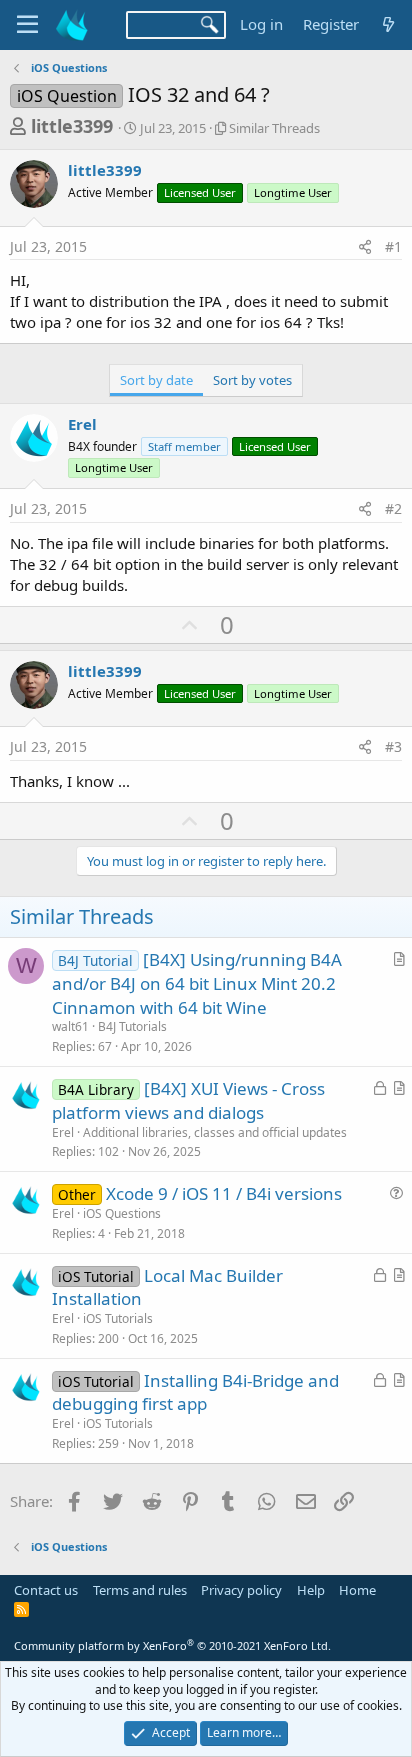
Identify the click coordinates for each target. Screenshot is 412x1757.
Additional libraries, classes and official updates (215, 1132)
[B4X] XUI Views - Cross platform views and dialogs (188, 1100)
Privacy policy (241, 1590)
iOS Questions (122, 1213)
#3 (393, 746)
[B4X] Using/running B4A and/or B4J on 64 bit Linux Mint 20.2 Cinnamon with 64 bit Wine (197, 983)
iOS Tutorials (118, 1318)
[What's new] (388, 24)
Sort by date (156, 380)
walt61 (70, 1026)
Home (357, 1590)
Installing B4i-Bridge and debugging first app (195, 1392)
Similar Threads (274, 128)
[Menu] (27, 25)
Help (311, 1590)
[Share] (365, 247)
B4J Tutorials (132, 1026)
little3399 (72, 126)
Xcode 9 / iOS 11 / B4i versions (224, 1193)
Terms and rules (140, 1590)
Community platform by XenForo (172, 1645)
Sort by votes (252, 380)
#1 (393, 246)
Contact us (46, 1590)
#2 (393, 508)
